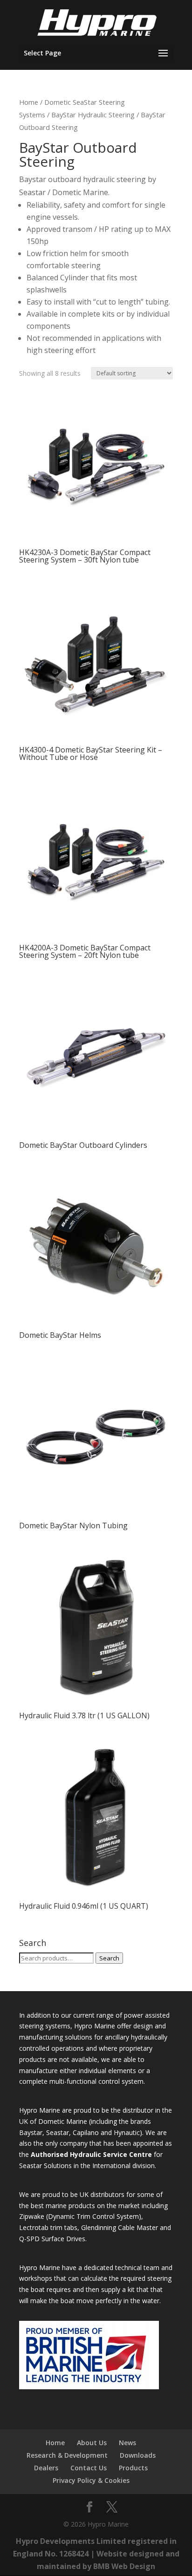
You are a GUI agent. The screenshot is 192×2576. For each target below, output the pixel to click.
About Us (92, 2443)
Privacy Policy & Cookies (91, 2480)
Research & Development (67, 2455)
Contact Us (89, 2468)
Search (109, 1958)
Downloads (138, 2455)
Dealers (46, 2468)
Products (133, 2468)
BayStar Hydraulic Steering (93, 115)
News (127, 2443)
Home (29, 102)
